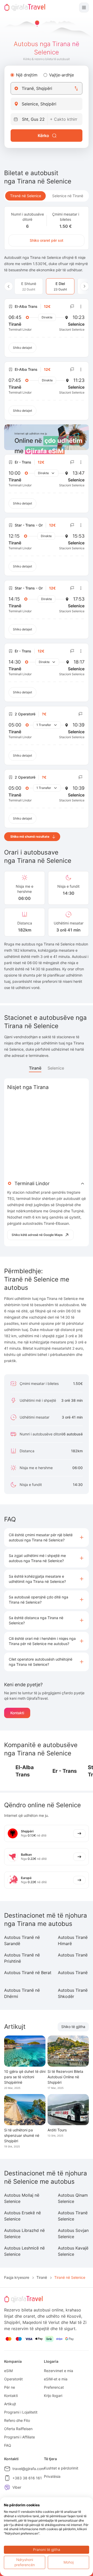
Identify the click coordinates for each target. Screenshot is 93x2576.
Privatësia (52, 2476)
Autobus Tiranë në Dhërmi (22, 1993)
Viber (17, 2487)
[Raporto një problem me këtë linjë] (72, 307)
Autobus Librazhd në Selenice (24, 2233)
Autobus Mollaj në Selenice (22, 2198)
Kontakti (17, 1713)
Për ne (10, 2387)
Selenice (56, 1068)
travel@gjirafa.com (28, 2469)
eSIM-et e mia (56, 2379)
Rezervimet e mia (59, 2371)
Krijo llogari (53, 2396)
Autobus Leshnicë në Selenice (24, 2251)
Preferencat (54, 2387)
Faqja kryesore (17, 2277)
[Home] (25, 8)
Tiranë (35, 1068)
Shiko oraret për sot (47, 240)
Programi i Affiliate (20, 2437)
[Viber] (7, 2487)
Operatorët (13, 2379)
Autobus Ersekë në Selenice (22, 2216)
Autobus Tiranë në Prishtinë (22, 1958)
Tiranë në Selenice (26, 196)
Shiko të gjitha (73, 2027)
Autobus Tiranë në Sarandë (22, 1940)
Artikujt (10, 2404)
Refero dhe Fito (17, 2420)
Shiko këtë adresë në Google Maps (37, 1235)
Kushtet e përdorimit (61, 2468)
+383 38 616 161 (27, 2478)
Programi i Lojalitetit (21, 2412)
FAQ (8, 2445)
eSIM (8, 2371)
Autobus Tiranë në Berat (28, 1973)
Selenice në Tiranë (68, 196)
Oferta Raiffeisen (18, 2429)
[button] (47, 1538)
